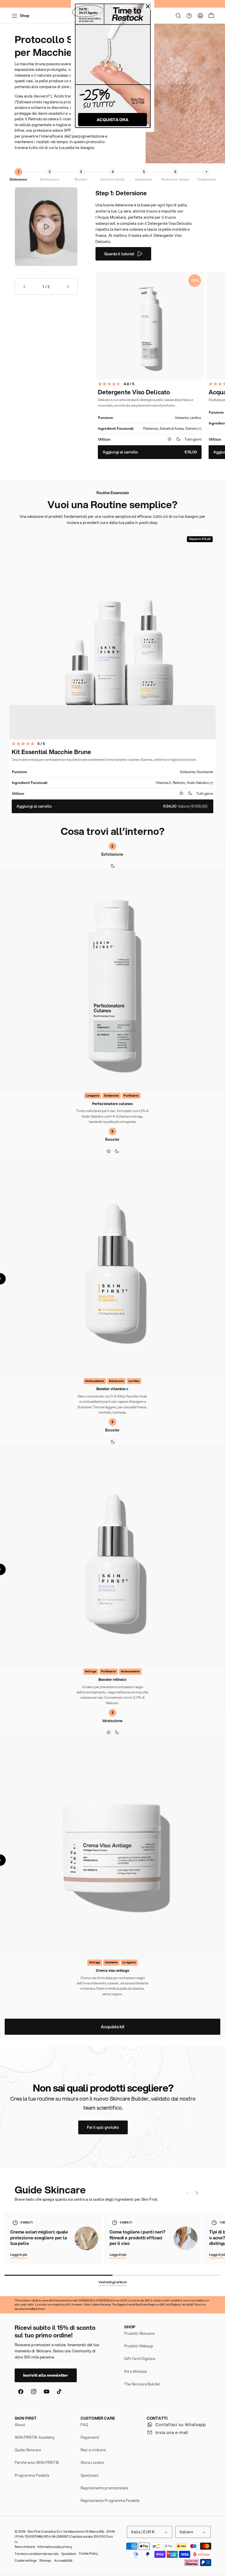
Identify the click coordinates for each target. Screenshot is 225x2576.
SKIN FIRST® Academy (35, 2437)
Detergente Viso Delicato (134, 392)
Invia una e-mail (172, 2433)
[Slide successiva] (68, 287)
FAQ (84, 2425)
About (20, 2425)
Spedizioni (90, 2475)
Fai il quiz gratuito (103, 2127)
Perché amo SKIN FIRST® (37, 2462)
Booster (81, 179)
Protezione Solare (175, 179)
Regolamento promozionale (104, 2488)
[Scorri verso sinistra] (187, 2193)
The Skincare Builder (142, 2384)
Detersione (18, 179)
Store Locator (92, 2462)
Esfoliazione (50, 179)
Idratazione (144, 179)
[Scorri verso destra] (197, 2193)
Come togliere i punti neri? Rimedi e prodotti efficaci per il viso (137, 2238)
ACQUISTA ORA (112, 120)
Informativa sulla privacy (55, 2547)
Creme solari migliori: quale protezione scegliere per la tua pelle (39, 2238)
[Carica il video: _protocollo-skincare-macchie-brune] (46, 227)
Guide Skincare (28, 2450)
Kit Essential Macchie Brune (51, 752)
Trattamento (207, 179)
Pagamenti (90, 2437)
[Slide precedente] (24, 287)
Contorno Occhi (112, 179)
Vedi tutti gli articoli (113, 2282)
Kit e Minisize (135, 2371)
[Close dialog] (148, 6)
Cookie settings (26, 2560)
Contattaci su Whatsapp (181, 2425)
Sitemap (45, 2560)
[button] (178, 16)
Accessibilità (63, 2560)
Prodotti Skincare (139, 2333)
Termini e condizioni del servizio (37, 2554)
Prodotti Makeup (139, 2346)
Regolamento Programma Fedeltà (110, 2500)
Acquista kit (113, 2027)
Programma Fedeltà (32, 2475)
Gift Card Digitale (140, 2359)
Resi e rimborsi (93, 2450)
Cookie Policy (88, 2553)
